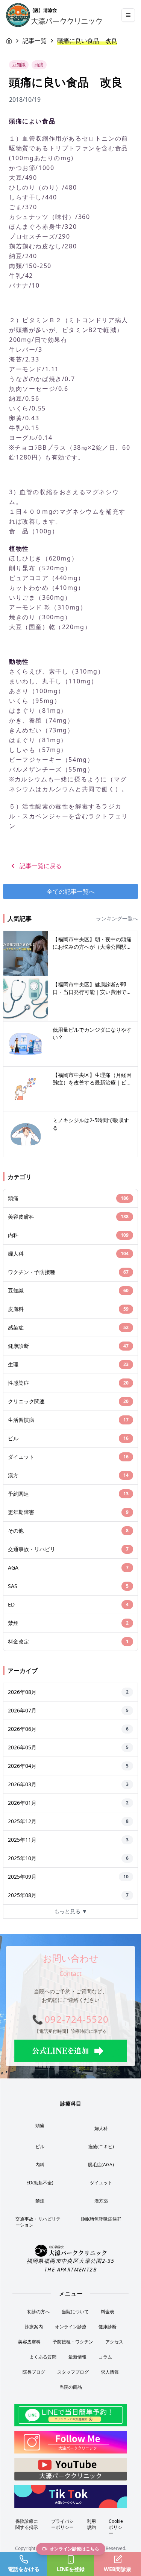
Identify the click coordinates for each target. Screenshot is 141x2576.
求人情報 (110, 2372)
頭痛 (40, 2125)
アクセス (114, 2342)
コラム (105, 2357)
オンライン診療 (71, 2327)
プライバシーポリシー (62, 2524)
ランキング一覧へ (117, 918)
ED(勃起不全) (40, 2183)
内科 (40, 2165)
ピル (40, 2146)
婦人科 (101, 2128)
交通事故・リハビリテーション (38, 2222)
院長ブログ (34, 2372)
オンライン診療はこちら (74, 2549)
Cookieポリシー (116, 2527)
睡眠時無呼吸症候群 (101, 2219)
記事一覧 (35, 41)
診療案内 (34, 2327)
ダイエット (101, 2183)
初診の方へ (38, 2312)
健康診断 (108, 2327)
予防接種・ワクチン (73, 2342)
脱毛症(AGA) (101, 2165)
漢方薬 (101, 2201)
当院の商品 (71, 2387)
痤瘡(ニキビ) (101, 2146)
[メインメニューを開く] (128, 15)
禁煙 (40, 2201)
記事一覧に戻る (41, 866)
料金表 (108, 2312)
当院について (75, 2312)
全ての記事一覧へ (71, 891)
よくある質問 (43, 2357)
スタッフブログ (73, 2372)
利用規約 (91, 2524)
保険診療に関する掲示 (27, 2524)
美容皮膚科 (29, 2342)
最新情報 (77, 2357)
